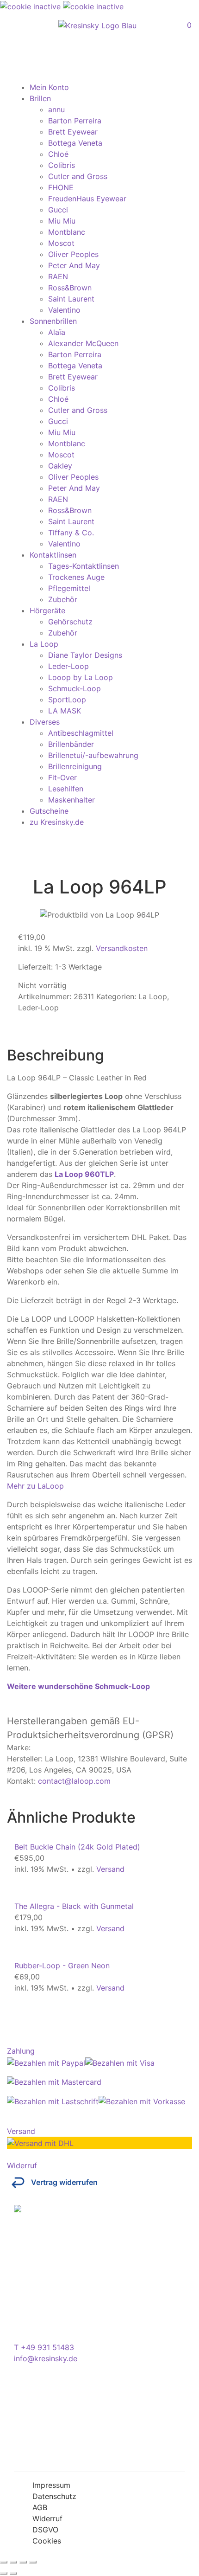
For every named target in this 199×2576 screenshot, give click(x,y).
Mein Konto (49, 87)
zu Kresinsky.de (57, 822)
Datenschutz (54, 2496)
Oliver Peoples (73, 254)
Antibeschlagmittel (81, 733)
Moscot (61, 243)
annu (56, 109)
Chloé (58, 154)
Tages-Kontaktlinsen (84, 566)
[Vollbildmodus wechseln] (13, 2562)
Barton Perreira (75, 121)
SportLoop (67, 700)
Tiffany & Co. (71, 533)
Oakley (60, 466)
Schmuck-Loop (75, 688)
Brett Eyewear (73, 132)
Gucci (58, 210)
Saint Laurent (71, 299)
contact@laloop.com (74, 1781)
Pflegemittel (69, 588)
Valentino (64, 310)
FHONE (61, 187)
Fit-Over (62, 777)
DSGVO (45, 2530)
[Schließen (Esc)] (33, 2562)
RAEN (58, 276)
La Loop (44, 644)
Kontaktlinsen (53, 555)
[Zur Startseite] (97, 26)
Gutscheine (49, 811)
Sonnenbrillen (53, 321)
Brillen (40, 98)
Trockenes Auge (76, 577)
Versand (110, 1869)
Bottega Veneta (75, 143)
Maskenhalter (72, 800)
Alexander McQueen (83, 343)
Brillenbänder (71, 744)
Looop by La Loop (81, 677)
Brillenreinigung (75, 766)
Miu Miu (62, 221)
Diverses (45, 722)
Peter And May (74, 265)
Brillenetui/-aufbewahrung (93, 755)
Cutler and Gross (78, 176)
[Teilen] (23, 2562)
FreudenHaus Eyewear (87, 199)
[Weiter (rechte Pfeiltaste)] (13, 2573)
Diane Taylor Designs (85, 655)
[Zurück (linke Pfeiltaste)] (4, 2573)
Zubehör (63, 599)
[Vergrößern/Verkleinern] (4, 2562)
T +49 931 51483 (44, 2347)
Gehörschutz (70, 622)
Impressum (51, 2485)
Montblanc (67, 232)
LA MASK (65, 711)
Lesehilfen (66, 789)
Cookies (47, 2541)
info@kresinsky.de (46, 2358)
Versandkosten (122, 948)
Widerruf (47, 2518)
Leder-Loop (68, 666)
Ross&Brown (70, 288)
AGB (40, 2507)
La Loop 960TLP (84, 1174)
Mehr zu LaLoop (35, 1486)
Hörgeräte (47, 610)
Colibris (62, 165)
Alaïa (57, 332)
